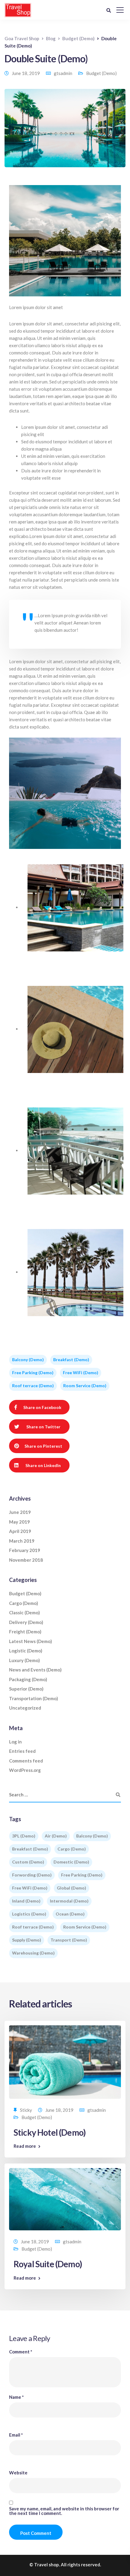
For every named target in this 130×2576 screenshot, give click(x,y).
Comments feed (26, 1761)
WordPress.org (25, 1770)
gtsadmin (63, 73)
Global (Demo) (71, 1888)
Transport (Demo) (69, 1940)
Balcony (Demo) (28, 1360)
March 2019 (22, 1541)
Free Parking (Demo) (33, 1373)
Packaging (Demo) (28, 1679)
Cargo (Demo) (24, 1603)
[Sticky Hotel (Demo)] (65, 2061)
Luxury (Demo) (24, 1660)
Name (16, 2397)
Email (16, 2435)
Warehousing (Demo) (33, 1953)
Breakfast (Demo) (71, 1360)
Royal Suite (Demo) (48, 2264)
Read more (25, 2146)
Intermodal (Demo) (69, 1901)
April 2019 (20, 1531)
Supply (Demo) (27, 1940)
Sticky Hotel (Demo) (50, 2132)
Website (18, 2473)
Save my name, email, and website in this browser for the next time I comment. (64, 2511)
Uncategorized (25, 1708)
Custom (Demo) (28, 1862)
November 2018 (26, 1560)
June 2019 (20, 1512)
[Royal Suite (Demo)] (65, 2199)
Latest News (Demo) (31, 1641)
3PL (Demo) (24, 1836)
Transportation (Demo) (34, 1698)
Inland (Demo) (26, 1901)
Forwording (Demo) (32, 1875)
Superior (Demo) (26, 1689)
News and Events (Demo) (35, 1670)
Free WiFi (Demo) (81, 1373)
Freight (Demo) (25, 1632)
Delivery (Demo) (26, 1622)
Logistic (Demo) (26, 1651)
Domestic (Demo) (71, 1862)
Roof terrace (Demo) (33, 1386)
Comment (21, 2352)
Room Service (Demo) (85, 1386)
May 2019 (19, 1522)
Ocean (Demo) (70, 1914)
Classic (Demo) (24, 1612)
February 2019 (25, 1550)
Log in (15, 1742)
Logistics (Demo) (29, 1914)
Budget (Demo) (101, 73)
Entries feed (22, 1751)
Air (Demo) (56, 1836)
